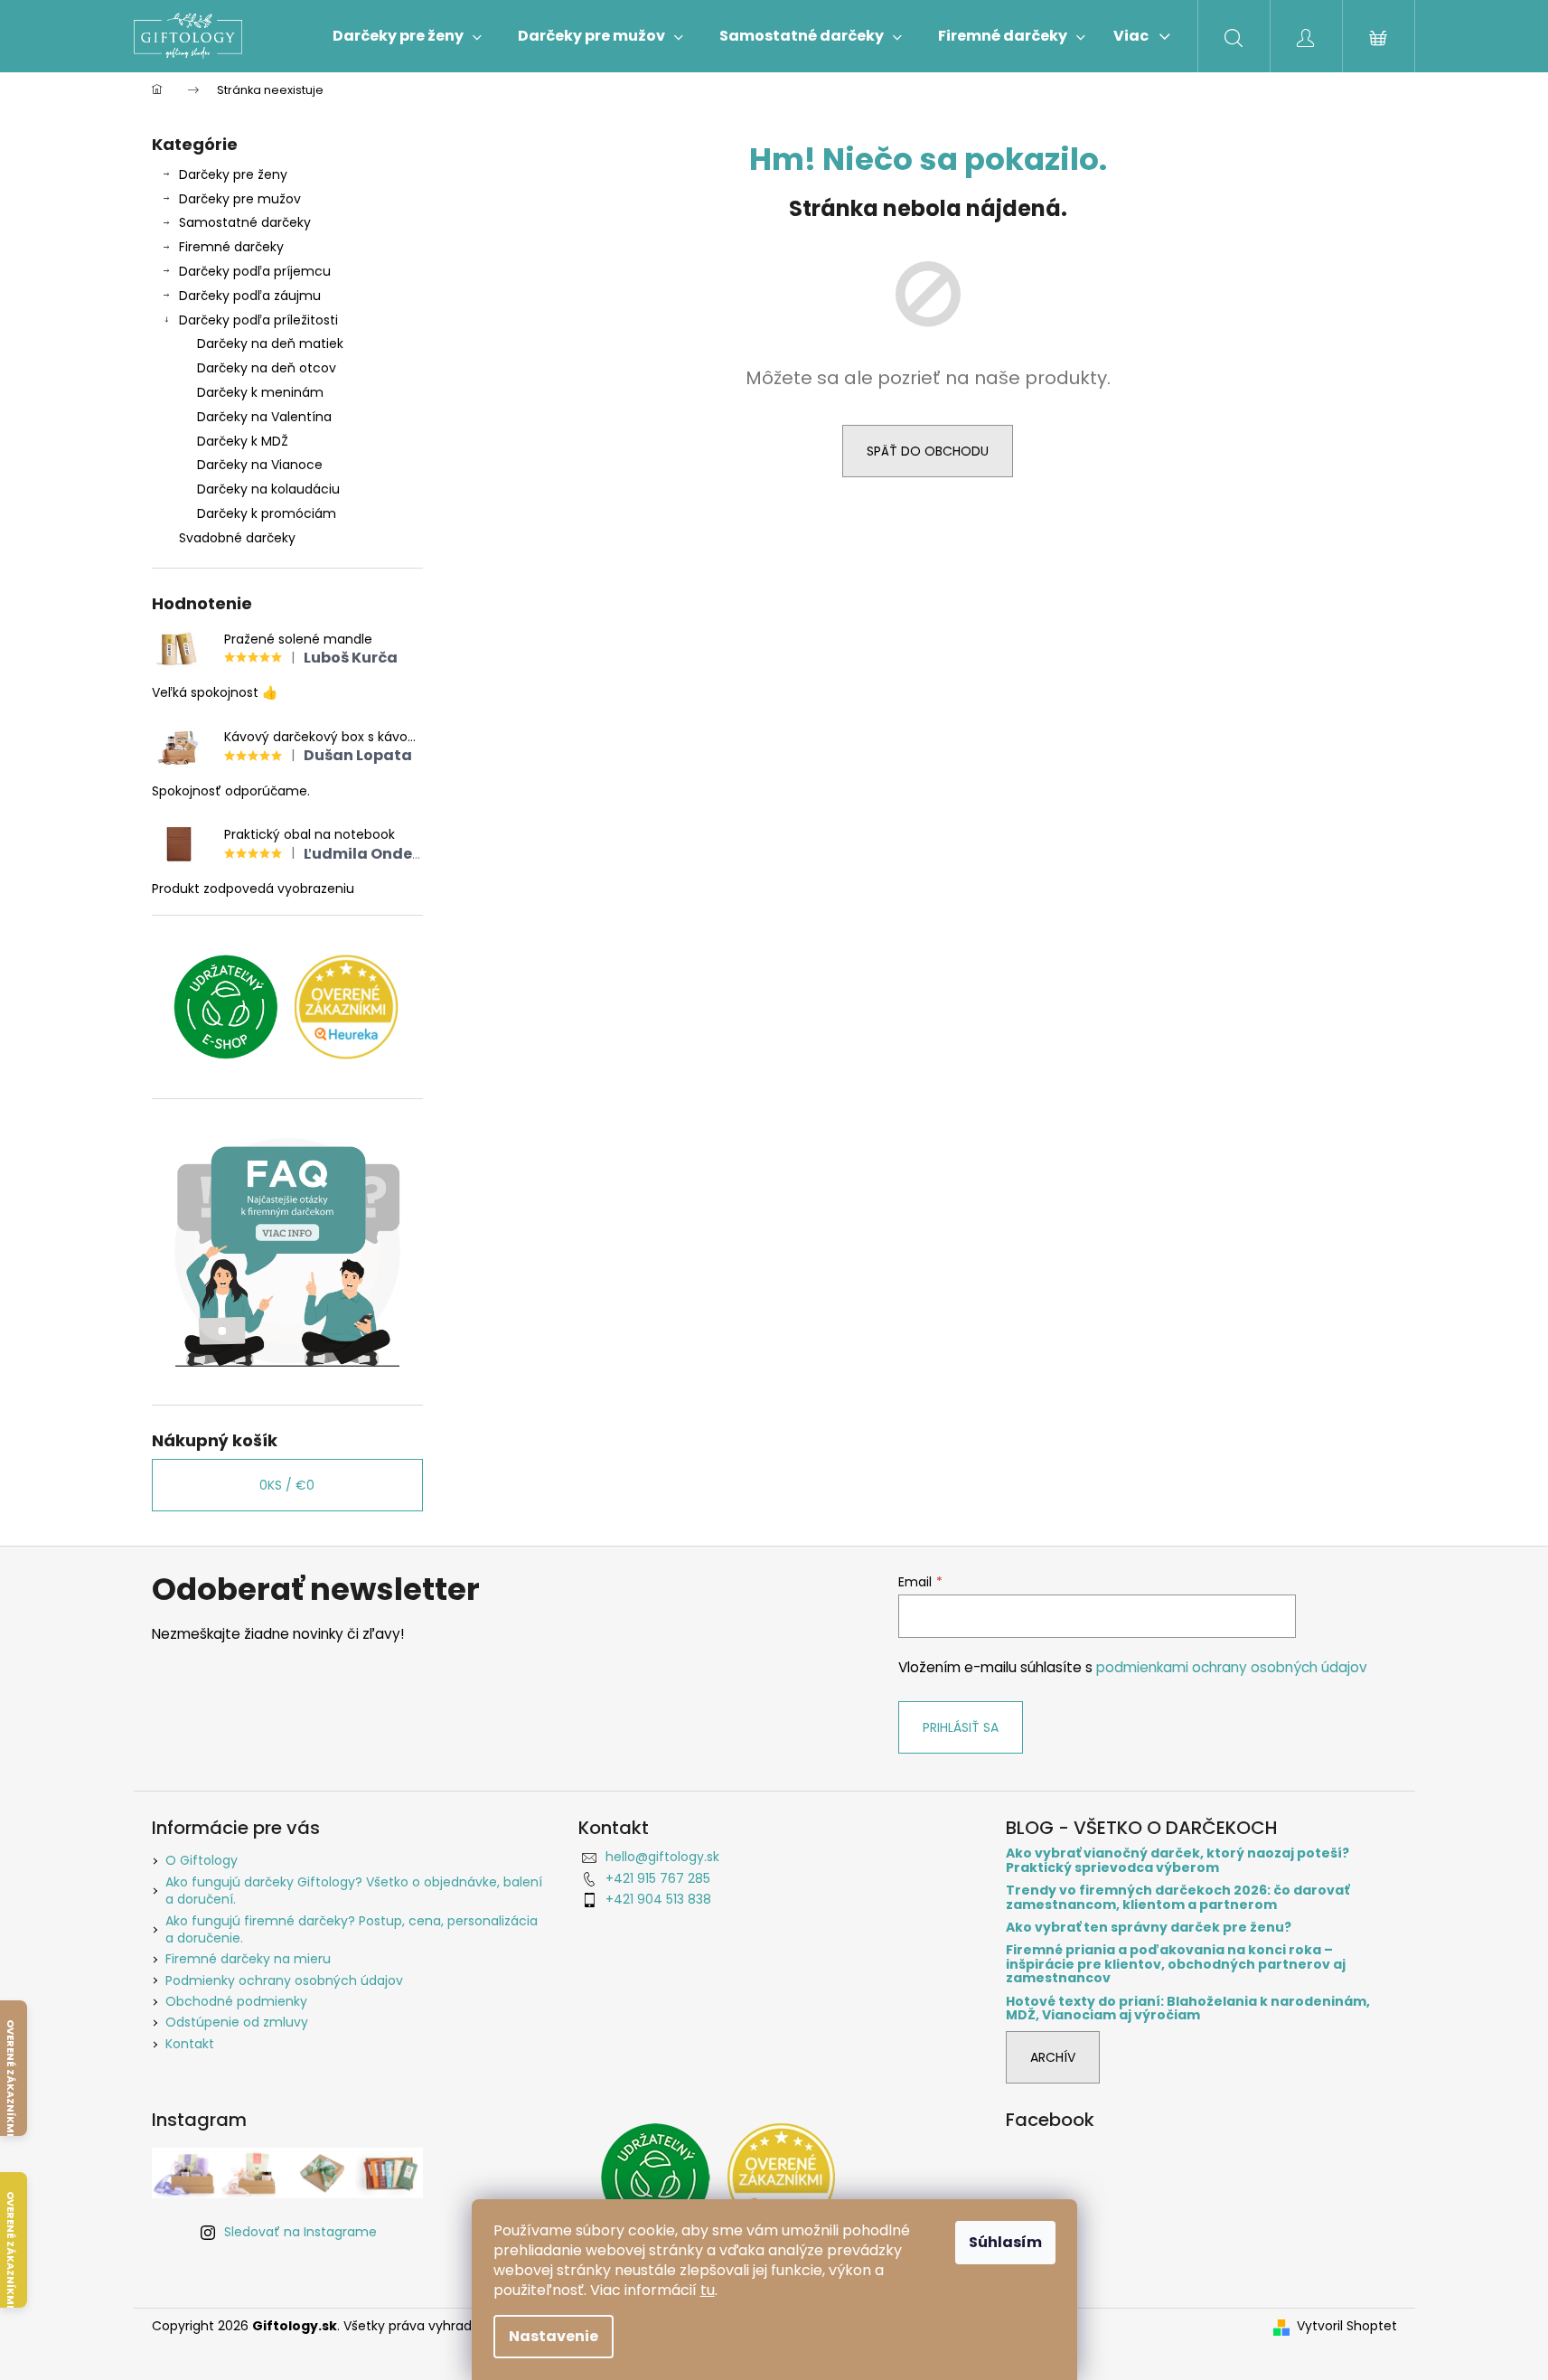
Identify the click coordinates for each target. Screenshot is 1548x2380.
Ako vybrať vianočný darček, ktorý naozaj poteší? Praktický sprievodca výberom (1177, 1861)
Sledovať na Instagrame (300, 2232)
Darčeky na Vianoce (260, 465)
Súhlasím (1005, 2242)
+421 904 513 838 (658, 1899)
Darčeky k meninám (260, 392)
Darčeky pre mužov (240, 199)
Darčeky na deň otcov (267, 368)
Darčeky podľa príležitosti (258, 320)
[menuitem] (407, 36)
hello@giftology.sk (662, 1857)
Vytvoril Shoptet (1347, 2326)
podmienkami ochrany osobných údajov (1232, 1667)
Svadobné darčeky (237, 538)
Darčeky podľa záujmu (250, 296)
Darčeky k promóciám (267, 513)
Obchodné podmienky (236, 2001)
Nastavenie (554, 2336)
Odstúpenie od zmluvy (237, 2022)
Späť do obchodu (928, 451)
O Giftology (202, 1860)
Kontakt (190, 2044)
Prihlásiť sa (961, 1727)
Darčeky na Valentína (264, 417)
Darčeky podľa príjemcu (255, 271)
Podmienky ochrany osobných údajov (284, 1980)
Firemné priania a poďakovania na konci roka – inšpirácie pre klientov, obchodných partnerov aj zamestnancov (1176, 1964)
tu (708, 2290)
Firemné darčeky (231, 247)
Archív (1053, 2057)
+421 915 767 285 (658, 1878)
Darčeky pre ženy (233, 174)
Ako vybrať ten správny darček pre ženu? (1149, 1928)
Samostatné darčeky (245, 222)
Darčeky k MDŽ (243, 441)
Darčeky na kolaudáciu (268, 489)
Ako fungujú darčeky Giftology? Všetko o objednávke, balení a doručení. (354, 1891)
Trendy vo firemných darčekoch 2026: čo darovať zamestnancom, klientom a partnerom (1177, 1898)
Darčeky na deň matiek (270, 343)
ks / (287, 1485)
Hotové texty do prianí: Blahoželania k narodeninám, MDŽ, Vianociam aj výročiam (1188, 2009)
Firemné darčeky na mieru (248, 1959)
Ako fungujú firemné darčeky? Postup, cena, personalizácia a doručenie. (352, 1929)
